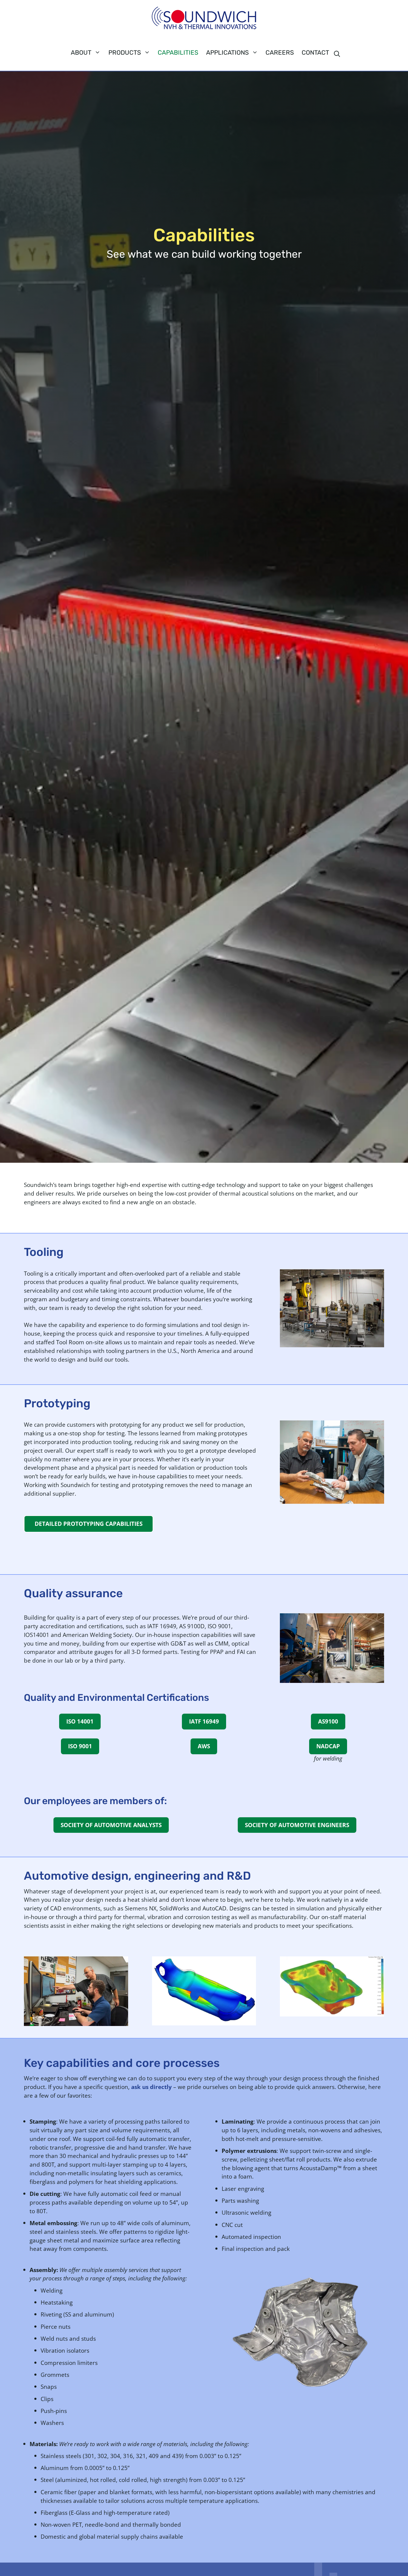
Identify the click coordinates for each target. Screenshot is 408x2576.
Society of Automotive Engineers (297, 1825)
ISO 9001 (80, 1746)
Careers (280, 53)
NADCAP (328, 1746)
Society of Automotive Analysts (111, 1825)
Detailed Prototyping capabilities (89, 1524)
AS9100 (328, 1721)
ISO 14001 (80, 1721)
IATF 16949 (204, 1721)
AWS (204, 1746)
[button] (337, 54)
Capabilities (178, 53)
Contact (315, 53)
